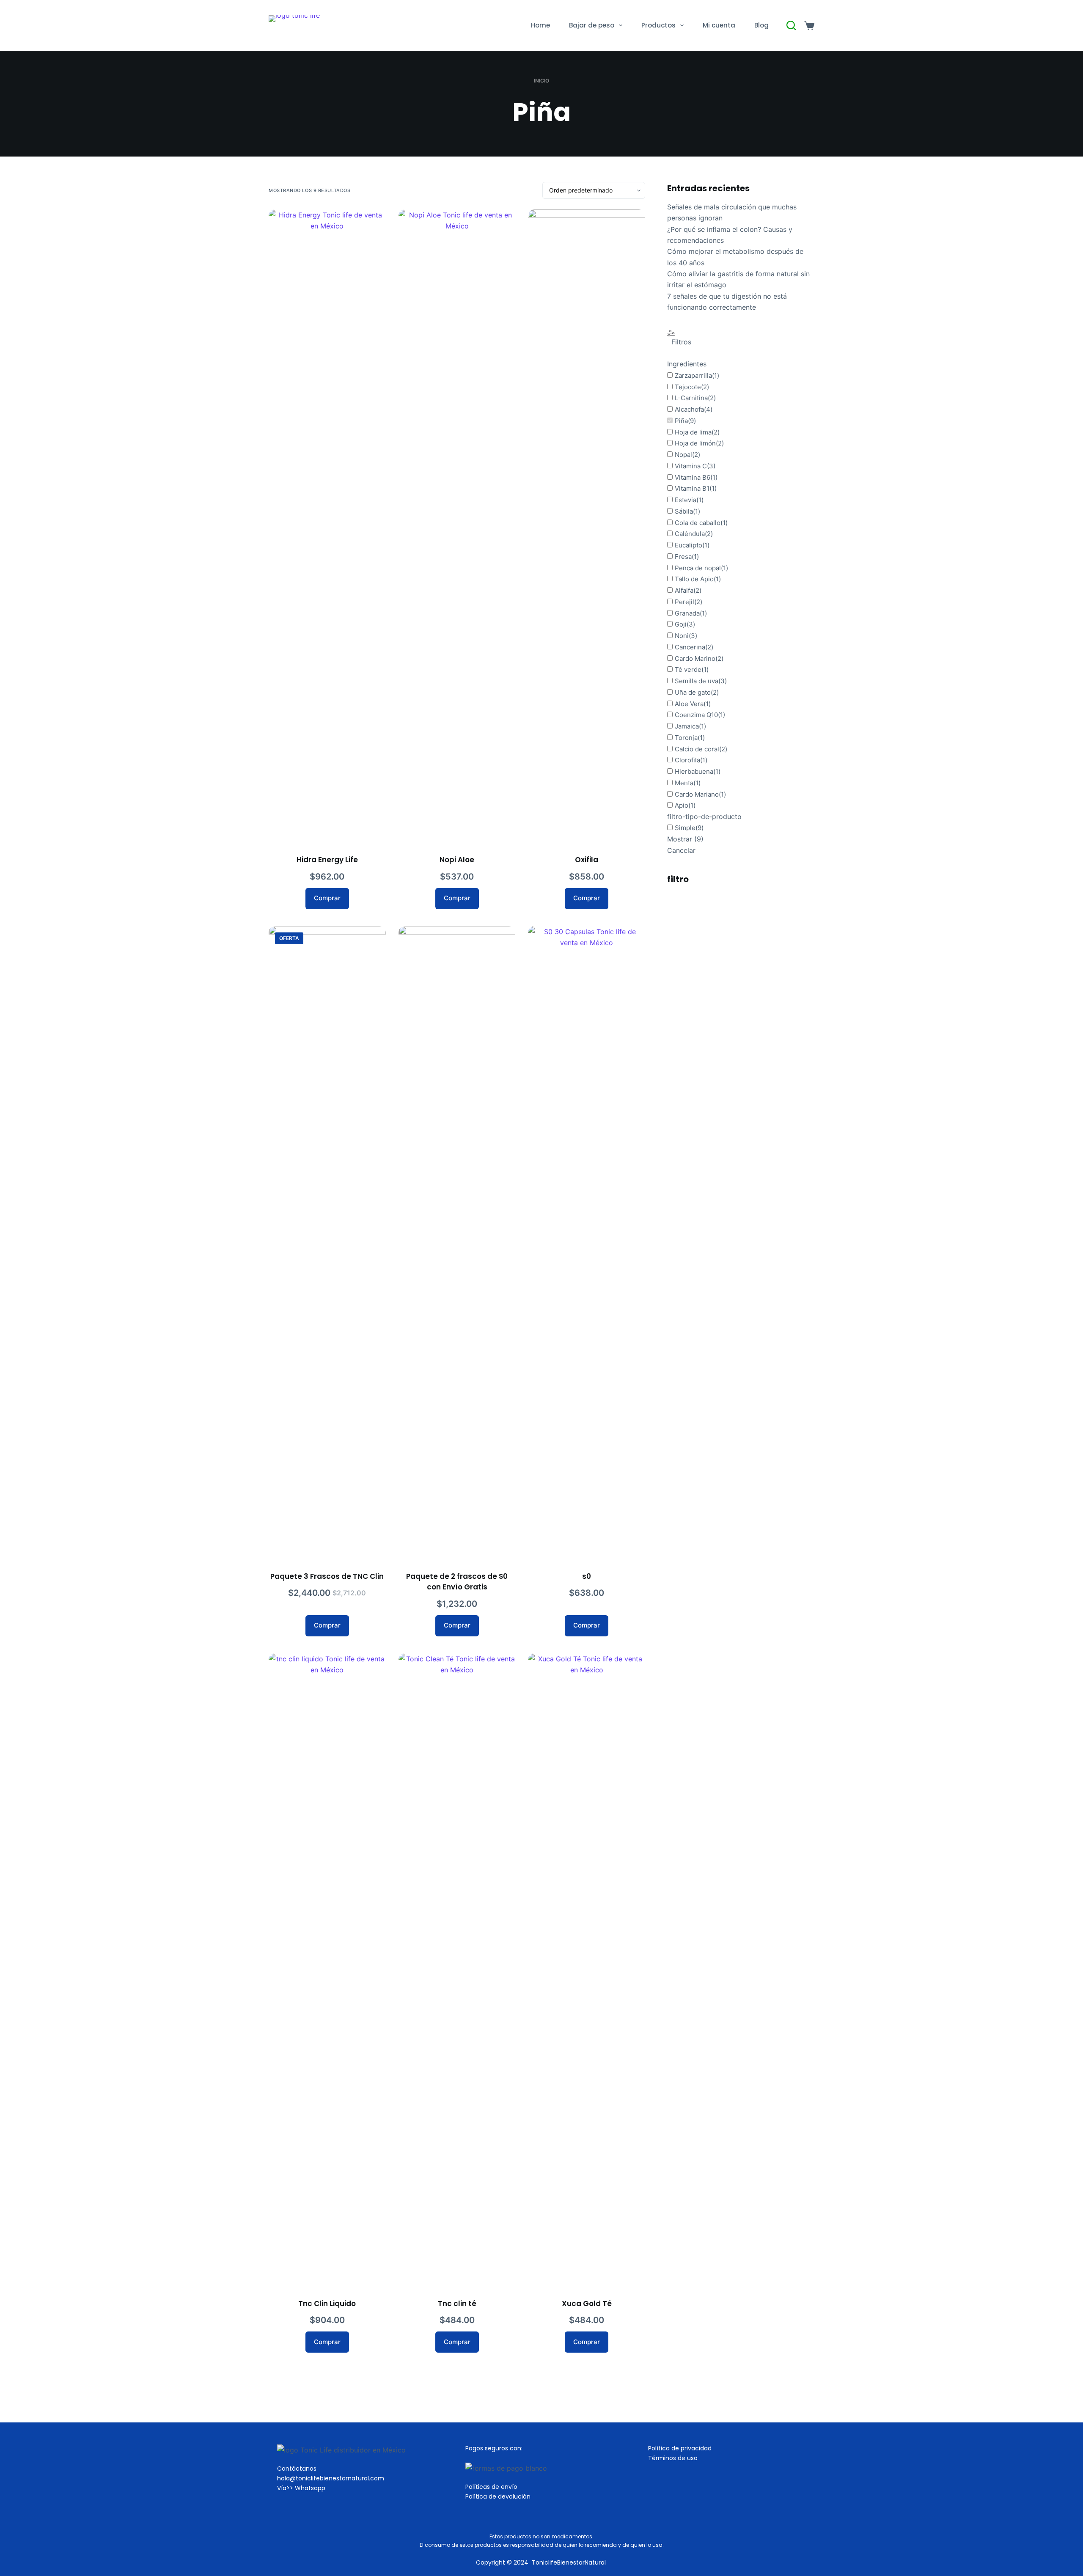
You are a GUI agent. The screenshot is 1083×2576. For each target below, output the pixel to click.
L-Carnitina (691, 398)
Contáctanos (297, 2469)
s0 (587, 1576)
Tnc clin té (457, 2304)
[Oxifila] (587, 527)
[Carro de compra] (809, 25)
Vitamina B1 (692, 489)
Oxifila (587, 860)
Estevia (686, 500)
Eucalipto (689, 545)
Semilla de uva (697, 681)
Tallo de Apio (694, 579)
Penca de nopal (698, 568)
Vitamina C (691, 466)
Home (540, 25)
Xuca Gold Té (587, 2304)
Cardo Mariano (697, 794)
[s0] (587, 1243)
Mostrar (685, 839)
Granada (687, 613)
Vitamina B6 (693, 477)
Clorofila (687, 760)
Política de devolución (498, 2496)
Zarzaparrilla (693, 375)
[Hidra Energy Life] (327, 527)
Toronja (686, 738)
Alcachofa (689, 409)
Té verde (688, 670)
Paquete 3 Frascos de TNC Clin (327, 1576)
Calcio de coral (697, 749)
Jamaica (687, 726)
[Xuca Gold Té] (587, 1971)
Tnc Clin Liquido (327, 2304)
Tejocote (688, 387)
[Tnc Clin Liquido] (327, 1971)
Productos (658, 25)
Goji (681, 625)
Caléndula (690, 534)
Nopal (683, 455)
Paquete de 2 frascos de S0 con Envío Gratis (457, 1582)
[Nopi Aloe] (457, 527)
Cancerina (690, 647)
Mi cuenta (719, 25)
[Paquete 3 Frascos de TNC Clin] (327, 1243)
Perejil (684, 602)
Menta (684, 783)
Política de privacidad (680, 2448)
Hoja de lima (693, 432)
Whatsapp (310, 2488)
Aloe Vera (689, 704)
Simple (685, 828)
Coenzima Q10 (696, 715)
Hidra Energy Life (327, 860)
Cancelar (681, 850)
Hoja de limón (695, 444)
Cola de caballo (698, 523)
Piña (681, 421)
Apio (682, 806)
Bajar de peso (592, 25)
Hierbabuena (694, 771)
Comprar (327, 898)
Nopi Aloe (457, 860)
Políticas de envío (491, 2487)
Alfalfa (684, 590)
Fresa (683, 557)
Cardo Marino (695, 658)
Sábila (684, 511)
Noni (682, 636)
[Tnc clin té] (457, 1971)
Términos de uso (673, 2458)
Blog (761, 25)
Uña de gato (693, 692)
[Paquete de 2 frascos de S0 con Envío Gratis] (457, 1243)
